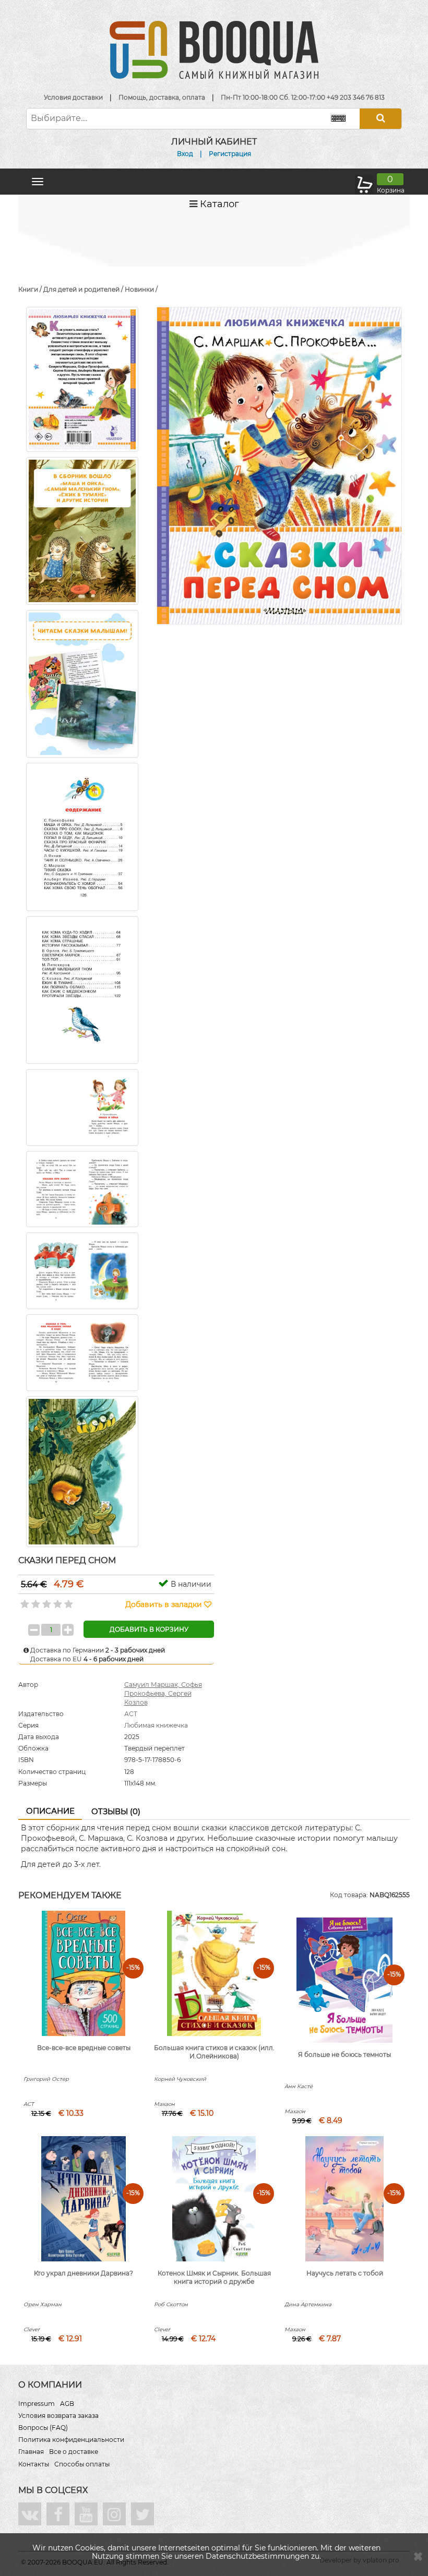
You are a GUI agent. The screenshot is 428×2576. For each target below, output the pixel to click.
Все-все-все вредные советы (84, 2048)
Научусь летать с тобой (345, 2273)
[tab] (50, 1812)
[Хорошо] (57, 1601)
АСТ (131, 1714)
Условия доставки (73, 97)
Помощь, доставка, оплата (162, 97)
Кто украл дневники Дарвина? (84, 2273)
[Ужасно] (24, 1601)
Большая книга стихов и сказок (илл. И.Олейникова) (214, 2052)
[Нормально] (46, 1601)
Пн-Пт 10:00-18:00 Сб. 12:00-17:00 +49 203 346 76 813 (303, 97)
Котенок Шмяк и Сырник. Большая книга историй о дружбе (214, 2278)
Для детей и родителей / (84, 289)
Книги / (31, 289)
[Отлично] (68, 1601)
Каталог (218, 204)
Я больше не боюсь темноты (344, 2054)
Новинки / (141, 289)
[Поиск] (381, 119)
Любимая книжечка (156, 1725)
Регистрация (230, 154)
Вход (185, 154)
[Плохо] (35, 1601)
